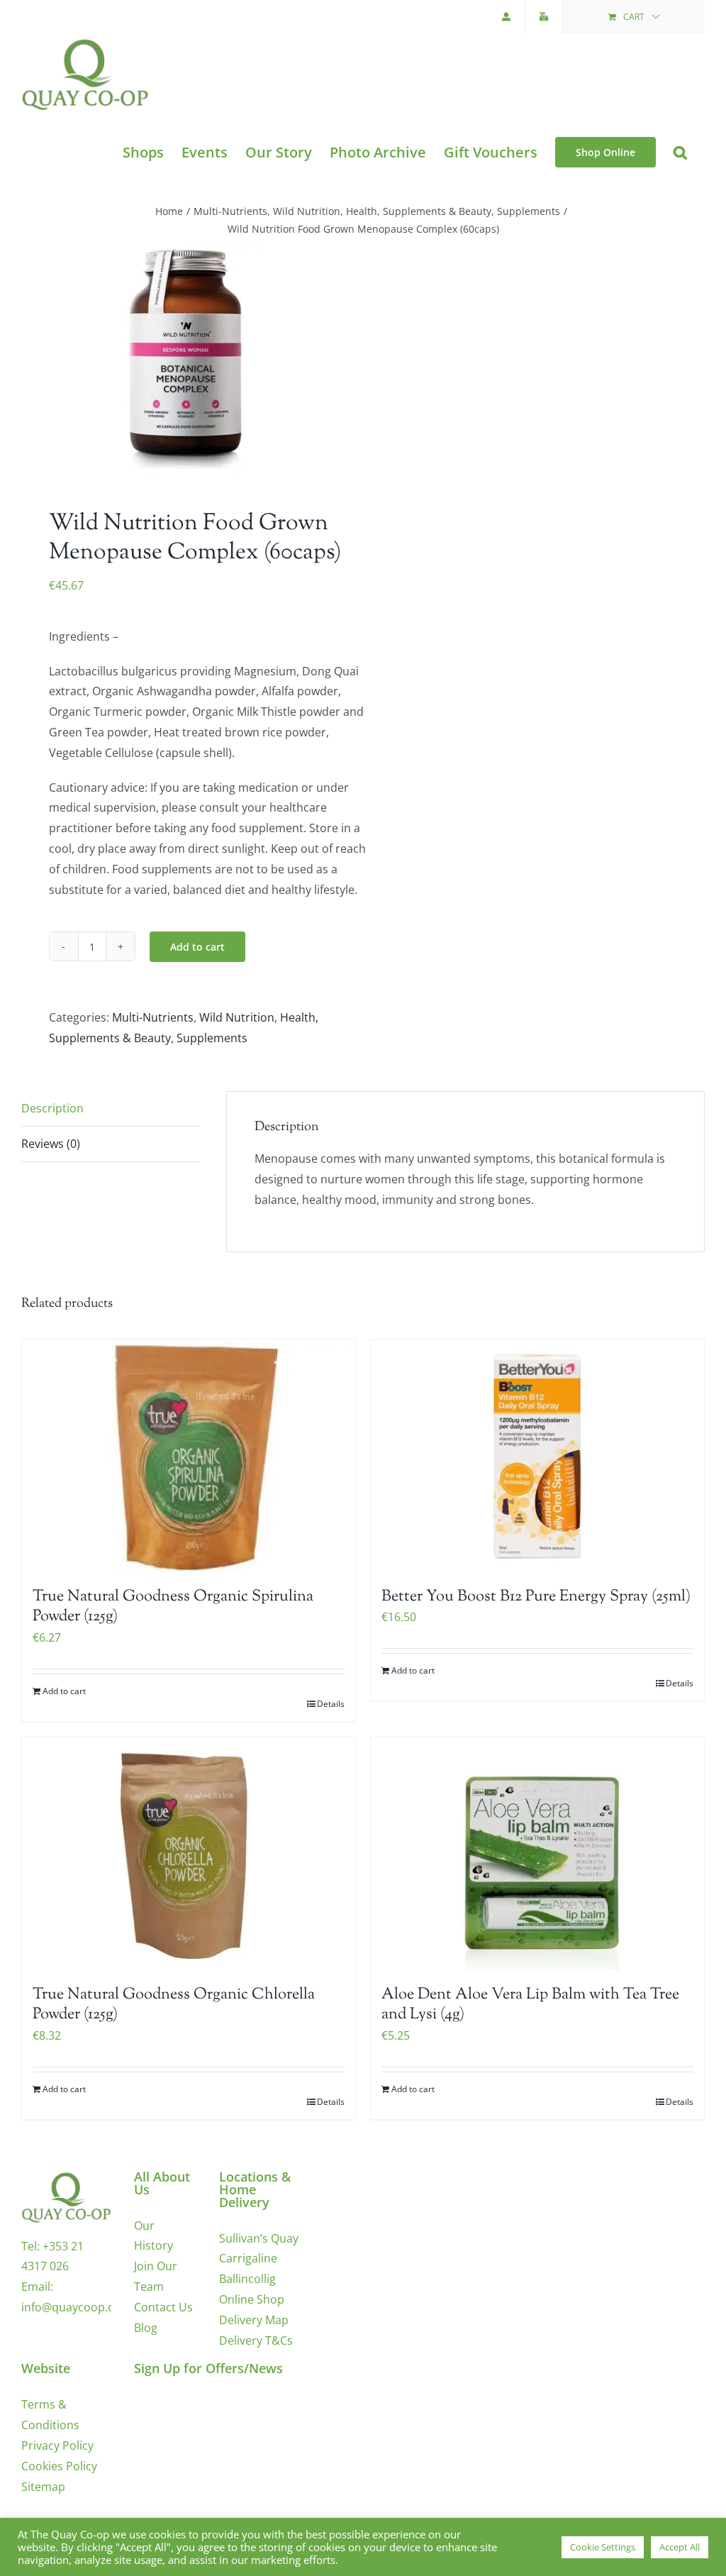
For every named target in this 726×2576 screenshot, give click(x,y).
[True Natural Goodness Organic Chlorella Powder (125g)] (189, 1854)
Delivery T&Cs (256, 2340)
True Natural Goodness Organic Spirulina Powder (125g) (173, 1607)
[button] (680, 152)
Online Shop (252, 2299)
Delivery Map (254, 2320)
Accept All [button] (680, 2547)
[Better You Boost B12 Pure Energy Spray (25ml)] (537, 1456)
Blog (146, 2328)
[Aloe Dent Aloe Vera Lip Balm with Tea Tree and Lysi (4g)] (537, 1854)
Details (331, 1704)
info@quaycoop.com (76, 2307)
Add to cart (197, 947)
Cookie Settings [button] (603, 2547)
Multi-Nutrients (153, 1017)
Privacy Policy (57, 2445)
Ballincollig (247, 2279)
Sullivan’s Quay (259, 2238)
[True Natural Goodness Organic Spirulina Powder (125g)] (189, 1456)
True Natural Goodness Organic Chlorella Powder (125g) (174, 2005)
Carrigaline (248, 2258)
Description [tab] (52, 1108)
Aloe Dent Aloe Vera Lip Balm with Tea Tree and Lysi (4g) (530, 2005)
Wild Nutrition (237, 1017)
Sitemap (43, 2487)
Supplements (212, 1038)
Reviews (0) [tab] (51, 1144)
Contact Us (163, 2307)
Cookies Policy (59, 2466)
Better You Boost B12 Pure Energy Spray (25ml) (536, 1597)
